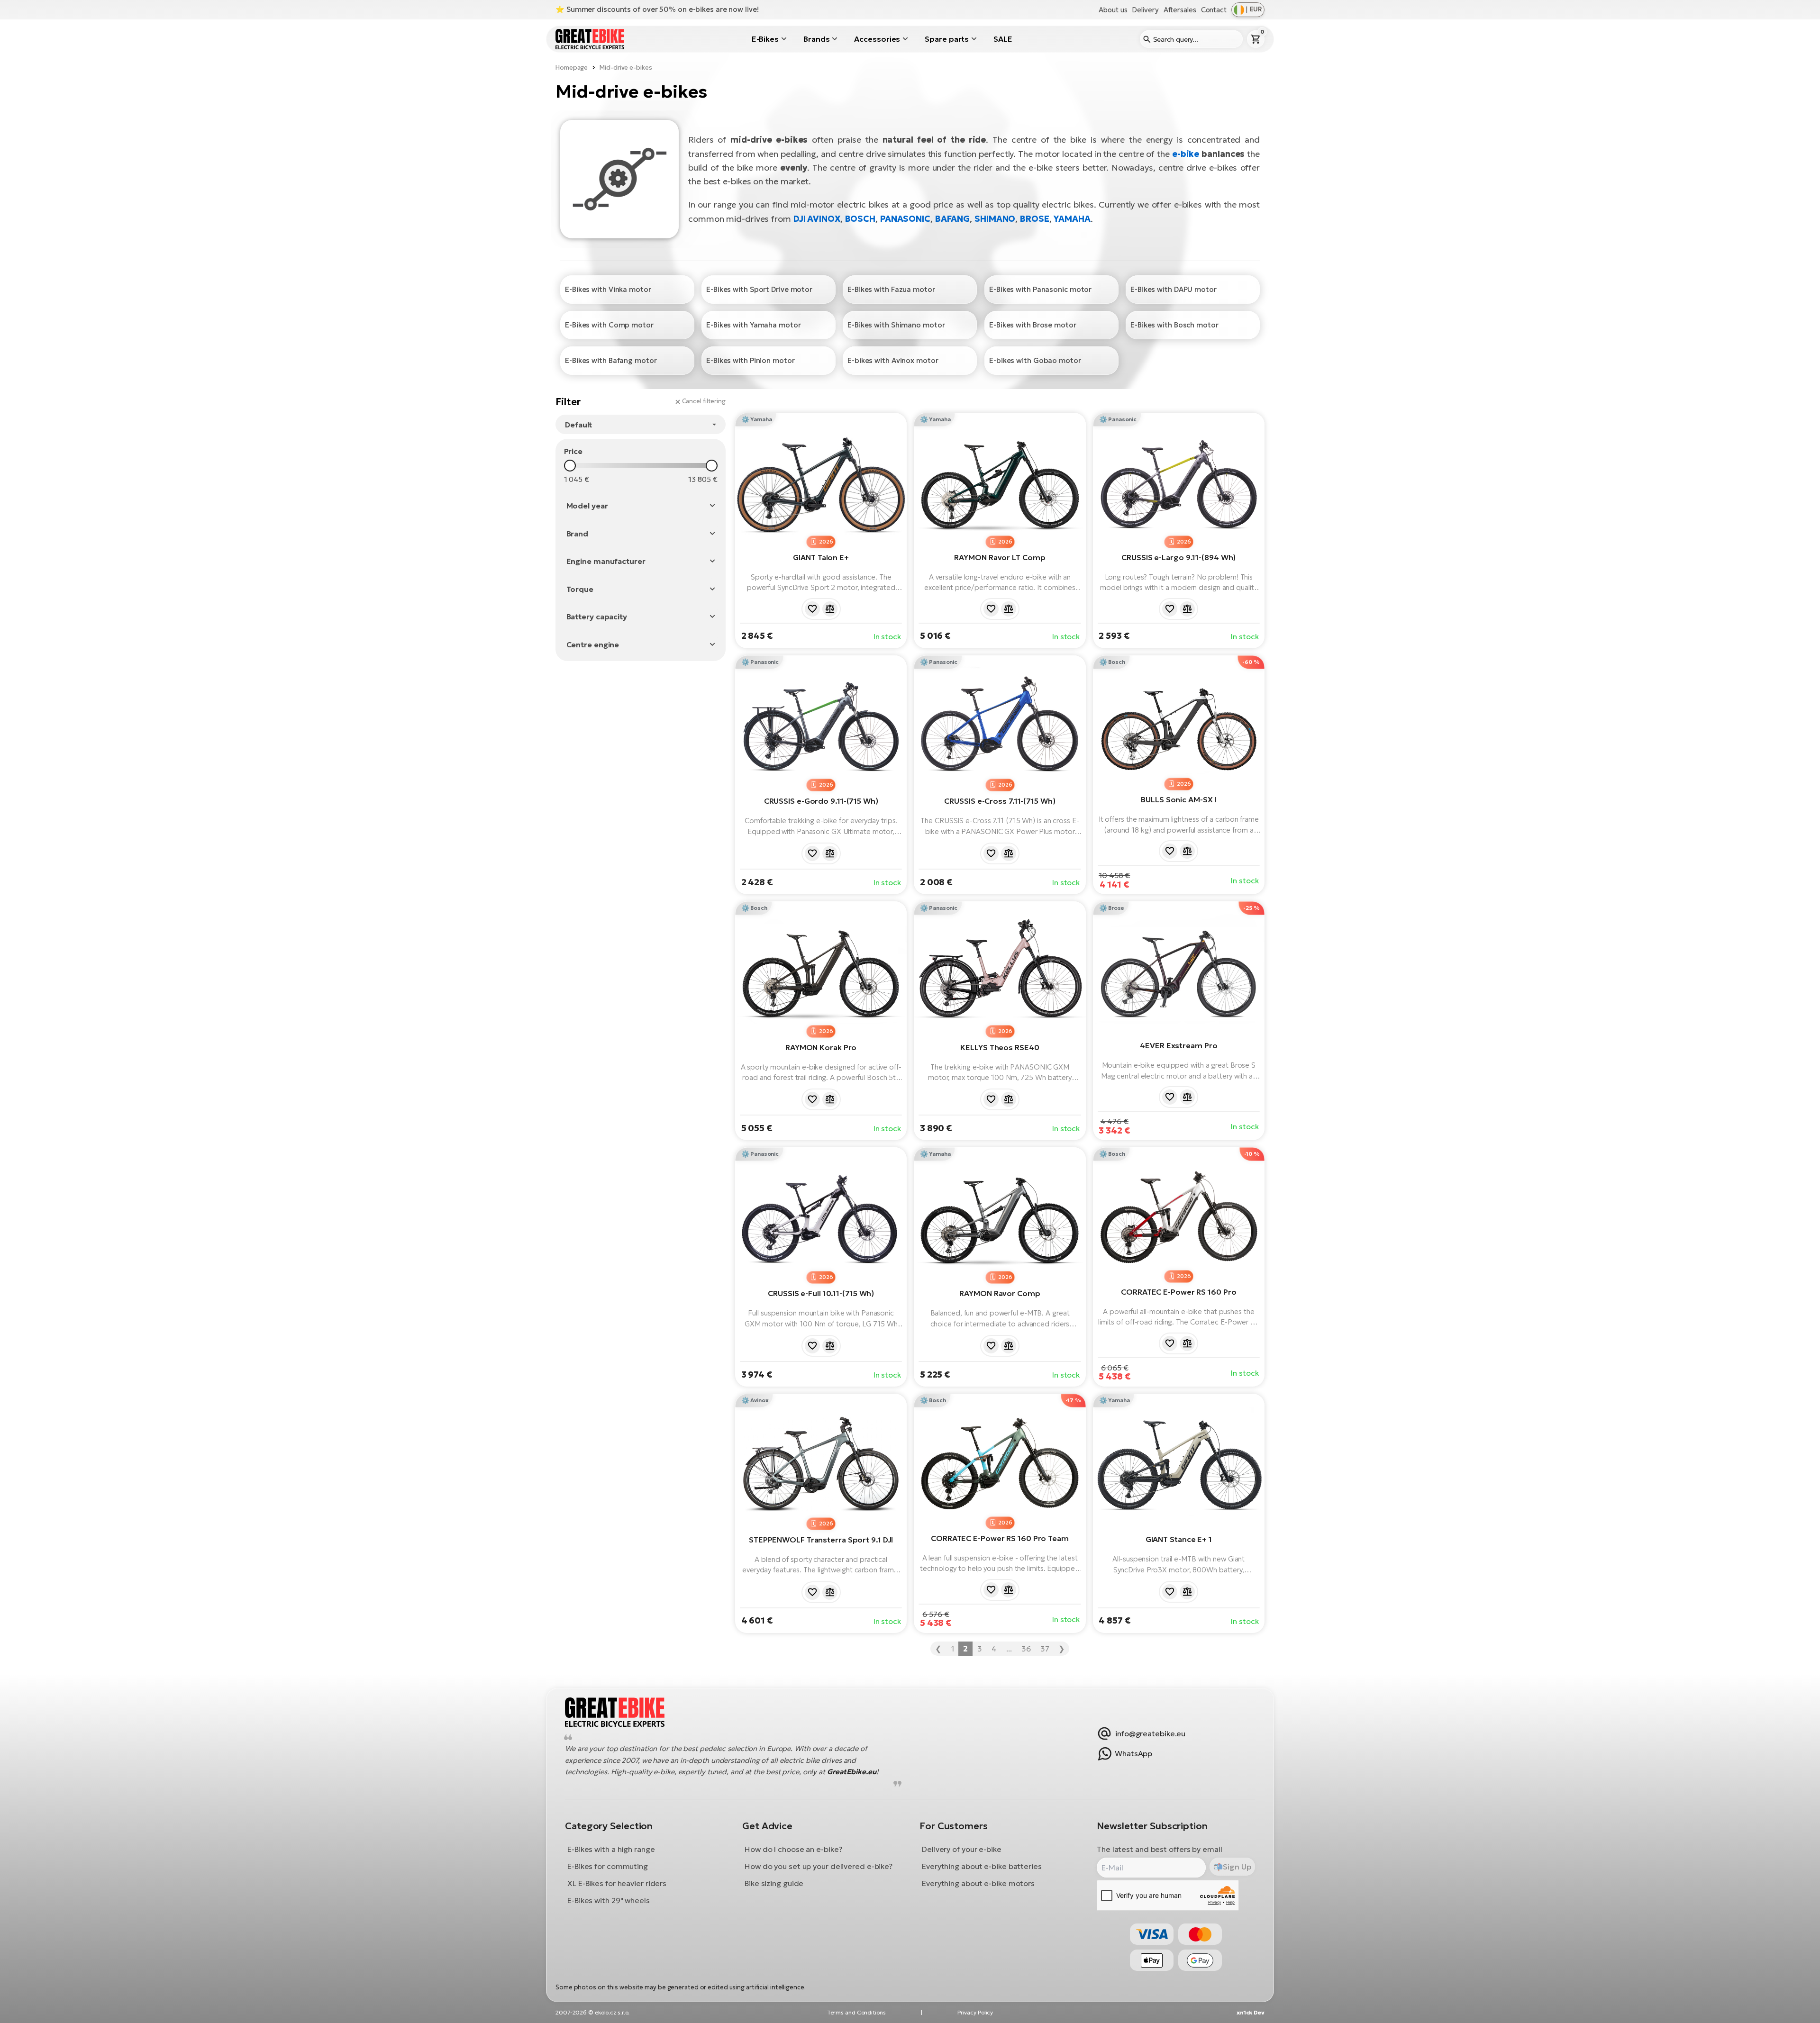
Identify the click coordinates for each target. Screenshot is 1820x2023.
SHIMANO (995, 219)
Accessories (877, 39)
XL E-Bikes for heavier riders (617, 1883)
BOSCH (860, 219)
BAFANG (952, 219)
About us (1113, 10)
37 (1045, 1649)
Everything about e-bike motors (978, 1883)
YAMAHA (1072, 219)
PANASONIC (905, 219)
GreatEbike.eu (852, 1772)
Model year (587, 506)
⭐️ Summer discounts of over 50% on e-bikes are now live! (657, 9)
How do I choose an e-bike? (793, 1849)
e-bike (1186, 154)
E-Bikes (765, 39)
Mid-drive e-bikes (626, 68)
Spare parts (947, 39)
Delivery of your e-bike (962, 1849)
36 (1026, 1649)
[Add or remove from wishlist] (812, 609)
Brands (816, 39)
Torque (580, 589)
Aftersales (1180, 10)
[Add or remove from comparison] (830, 609)
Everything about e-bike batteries (982, 1866)
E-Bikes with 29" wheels (609, 1900)
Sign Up (1237, 1866)
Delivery (1145, 10)
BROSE (1035, 219)
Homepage (572, 68)
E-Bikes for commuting (608, 1866)
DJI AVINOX (817, 219)
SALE (1003, 39)
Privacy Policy (975, 2012)
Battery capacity (597, 617)
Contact (1214, 10)
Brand (578, 534)
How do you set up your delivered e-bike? (819, 1866)
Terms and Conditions (856, 2012)
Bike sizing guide (774, 1883)
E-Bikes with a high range (611, 1849)
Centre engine (593, 644)
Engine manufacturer (606, 561)
